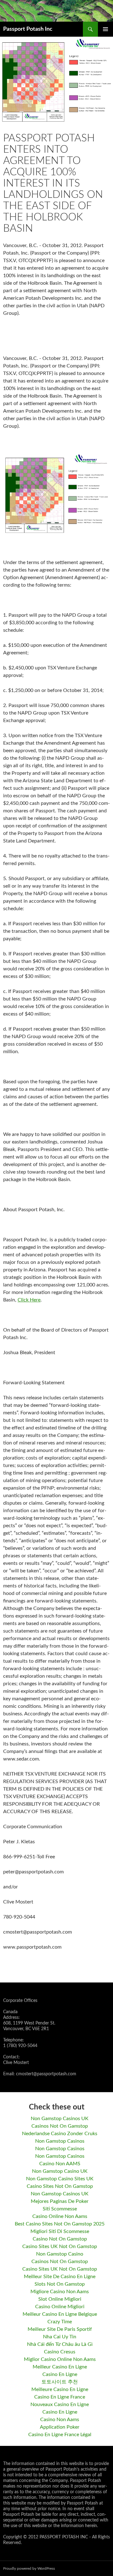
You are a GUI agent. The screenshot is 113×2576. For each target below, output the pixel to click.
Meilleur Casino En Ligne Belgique (60, 2314)
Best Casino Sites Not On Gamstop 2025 (60, 2224)
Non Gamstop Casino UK (60, 2171)
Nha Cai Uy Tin (60, 2337)
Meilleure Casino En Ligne (60, 2389)
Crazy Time (60, 2322)
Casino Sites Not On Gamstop (60, 2186)
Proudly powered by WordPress (29, 2568)
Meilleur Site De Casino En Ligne (60, 2277)
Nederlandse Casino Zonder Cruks (60, 2134)
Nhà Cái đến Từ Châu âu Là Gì (60, 2344)
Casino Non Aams (60, 2420)
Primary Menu (105, 29)
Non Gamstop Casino (60, 2254)
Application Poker (60, 2427)
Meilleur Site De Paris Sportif (60, 2329)
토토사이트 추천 (60, 2382)
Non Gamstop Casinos (60, 2141)
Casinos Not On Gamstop (60, 2126)
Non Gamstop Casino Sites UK (60, 2179)
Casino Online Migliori (60, 2307)
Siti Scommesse (60, 2209)
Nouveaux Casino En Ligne (60, 2404)
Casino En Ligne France (60, 2397)
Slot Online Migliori (60, 2299)
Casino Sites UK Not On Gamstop (60, 2246)
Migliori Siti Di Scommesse (60, 2231)
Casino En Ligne (60, 2374)
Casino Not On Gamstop (60, 2239)
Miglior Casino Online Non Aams (60, 2359)
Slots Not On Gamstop (60, 2284)
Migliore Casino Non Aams (60, 2292)
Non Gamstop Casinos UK (60, 2119)
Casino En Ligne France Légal (60, 2435)
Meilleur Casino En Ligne (60, 2367)
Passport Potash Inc (28, 29)
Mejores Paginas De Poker (60, 2201)
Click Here (29, 1300)
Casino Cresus (60, 2352)
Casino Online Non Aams (60, 2216)
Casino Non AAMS (60, 2164)
